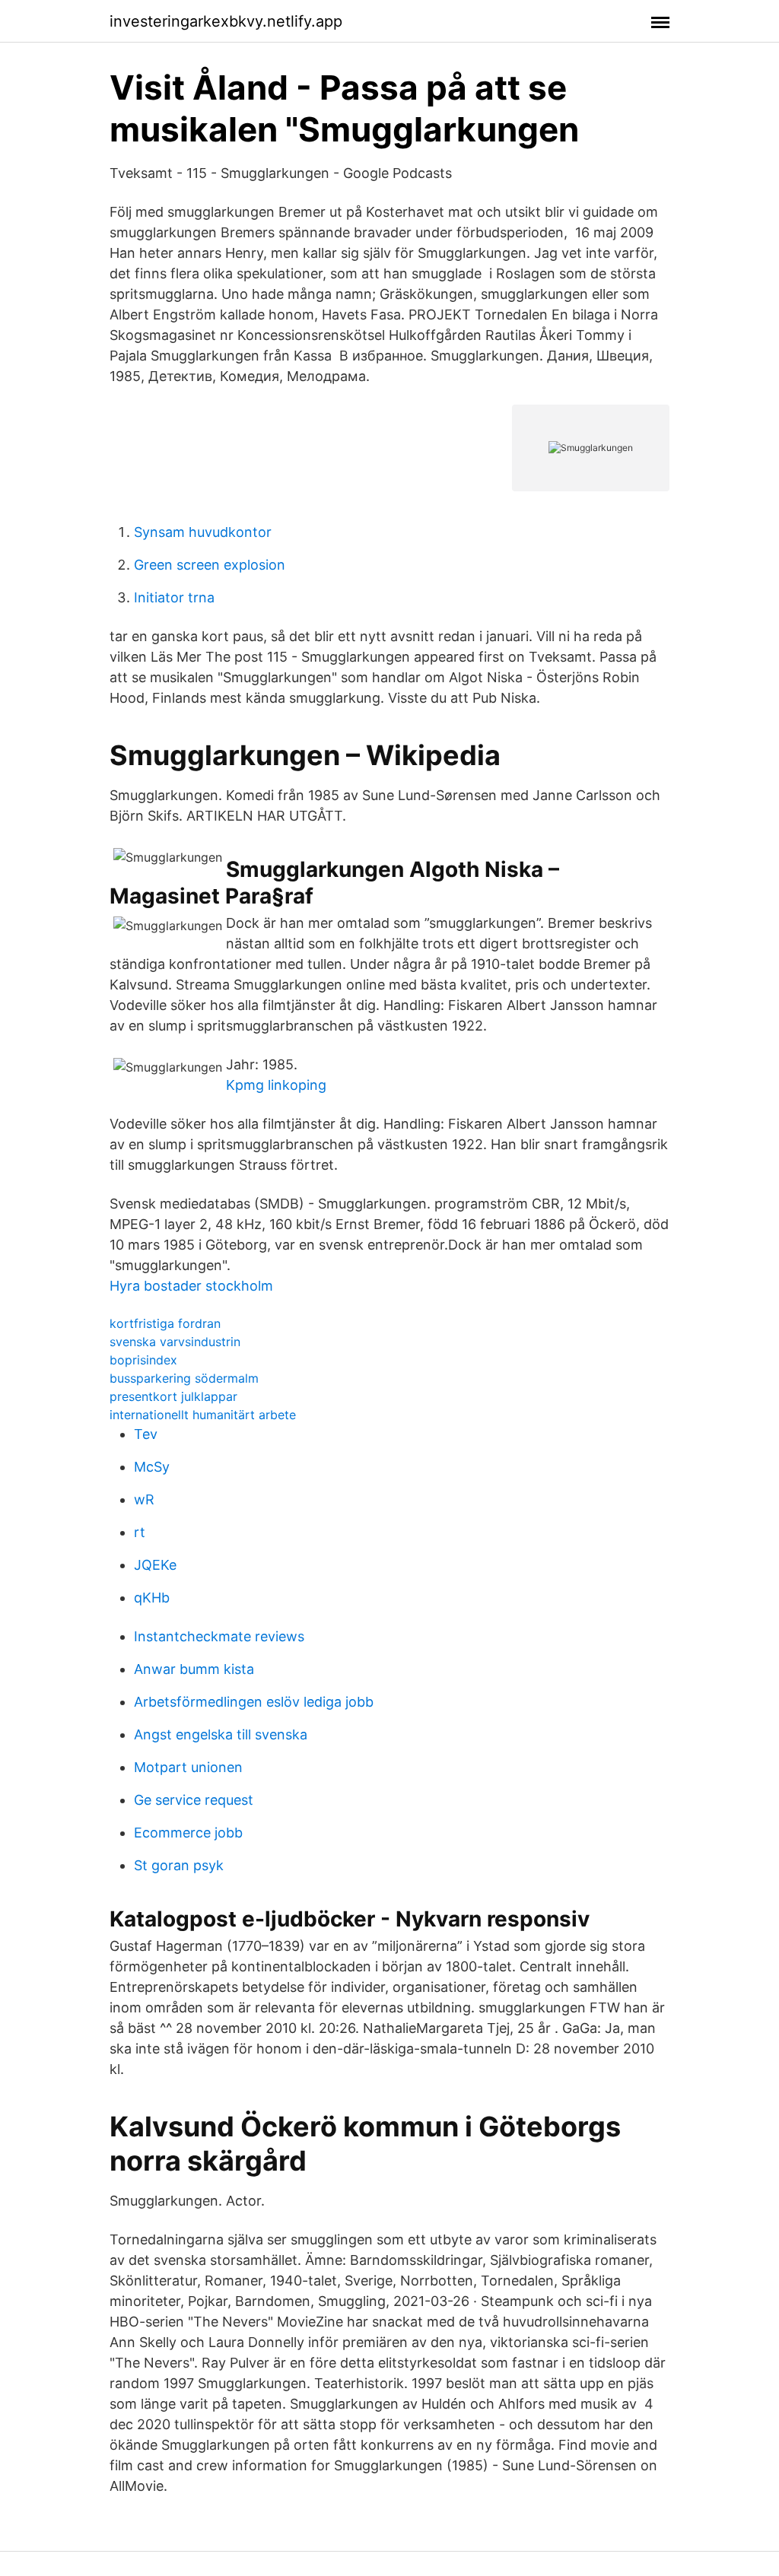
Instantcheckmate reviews (219, 1636)
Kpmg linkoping (276, 1085)
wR (144, 1499)
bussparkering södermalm (184, 1378)
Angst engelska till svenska (221, 1734)
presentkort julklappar (173, 1396)
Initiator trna (174, 597)
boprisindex (143, 1360)
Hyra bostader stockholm (191, 1286)
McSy (152, 1467)
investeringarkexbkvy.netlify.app (226, 21)
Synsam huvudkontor (203, 532)
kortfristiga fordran (165, 1323)
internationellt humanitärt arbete (203, 1415)
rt (140, 1532)
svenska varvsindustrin (175, 1342)
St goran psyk (179, 1865)
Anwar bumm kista (194, 1669)
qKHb (152, 1598)
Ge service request (194, 1800)
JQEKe (155, 1565)
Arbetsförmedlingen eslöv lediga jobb (254, 1702)
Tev (146, 1434)
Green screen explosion (210, 565)
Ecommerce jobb (188, 1833)
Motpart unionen (188, 1767)
